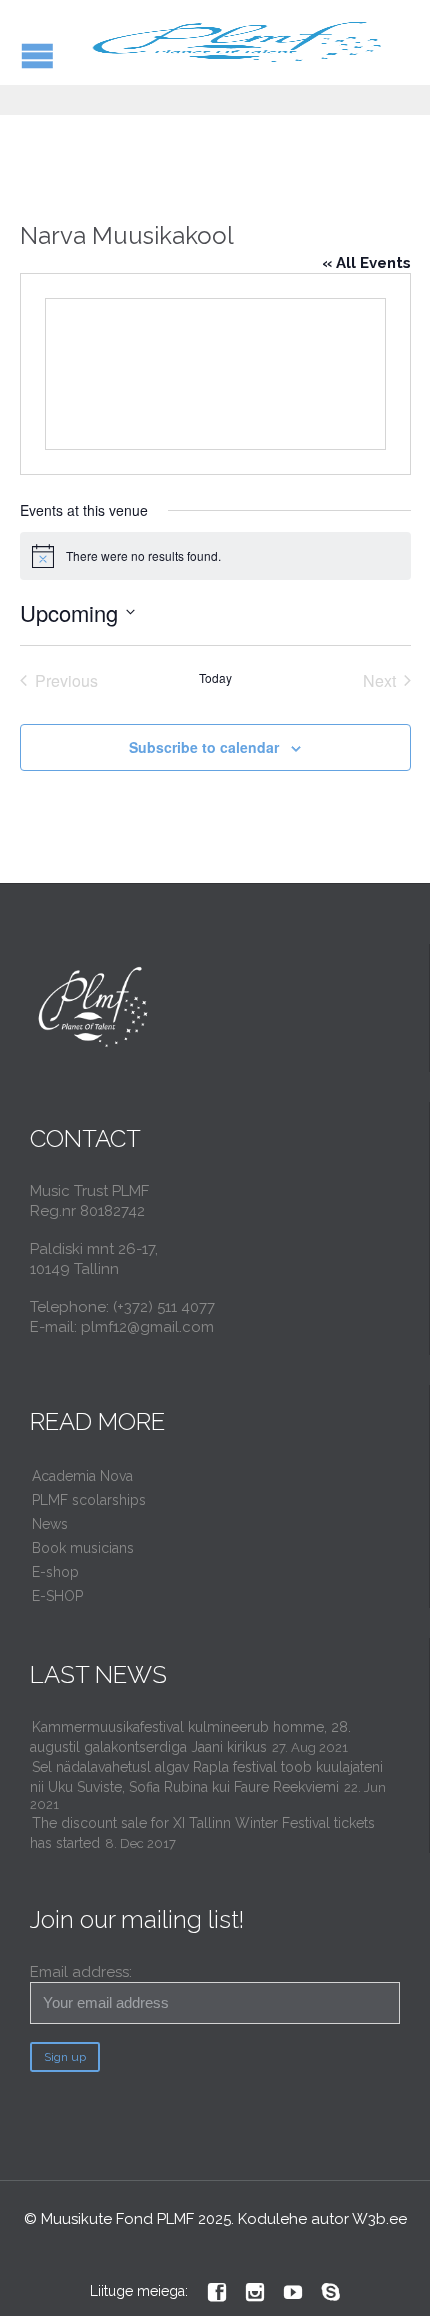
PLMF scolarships (89, 1500)
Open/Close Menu (37, 55)
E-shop (55, 1572)
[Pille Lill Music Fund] (240, 42)
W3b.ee (379, 2219)
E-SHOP (57, 1596)
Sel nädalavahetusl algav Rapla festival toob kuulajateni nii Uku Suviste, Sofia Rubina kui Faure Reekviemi (206, 1777)
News (50, 1524)
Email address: (81, 1972)
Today (215, 678)
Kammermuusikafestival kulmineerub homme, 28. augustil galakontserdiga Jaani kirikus (190, 1737)
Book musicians (83, 1548)
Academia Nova (82, 1476)
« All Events (366, 263)
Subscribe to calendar (204, 747)
